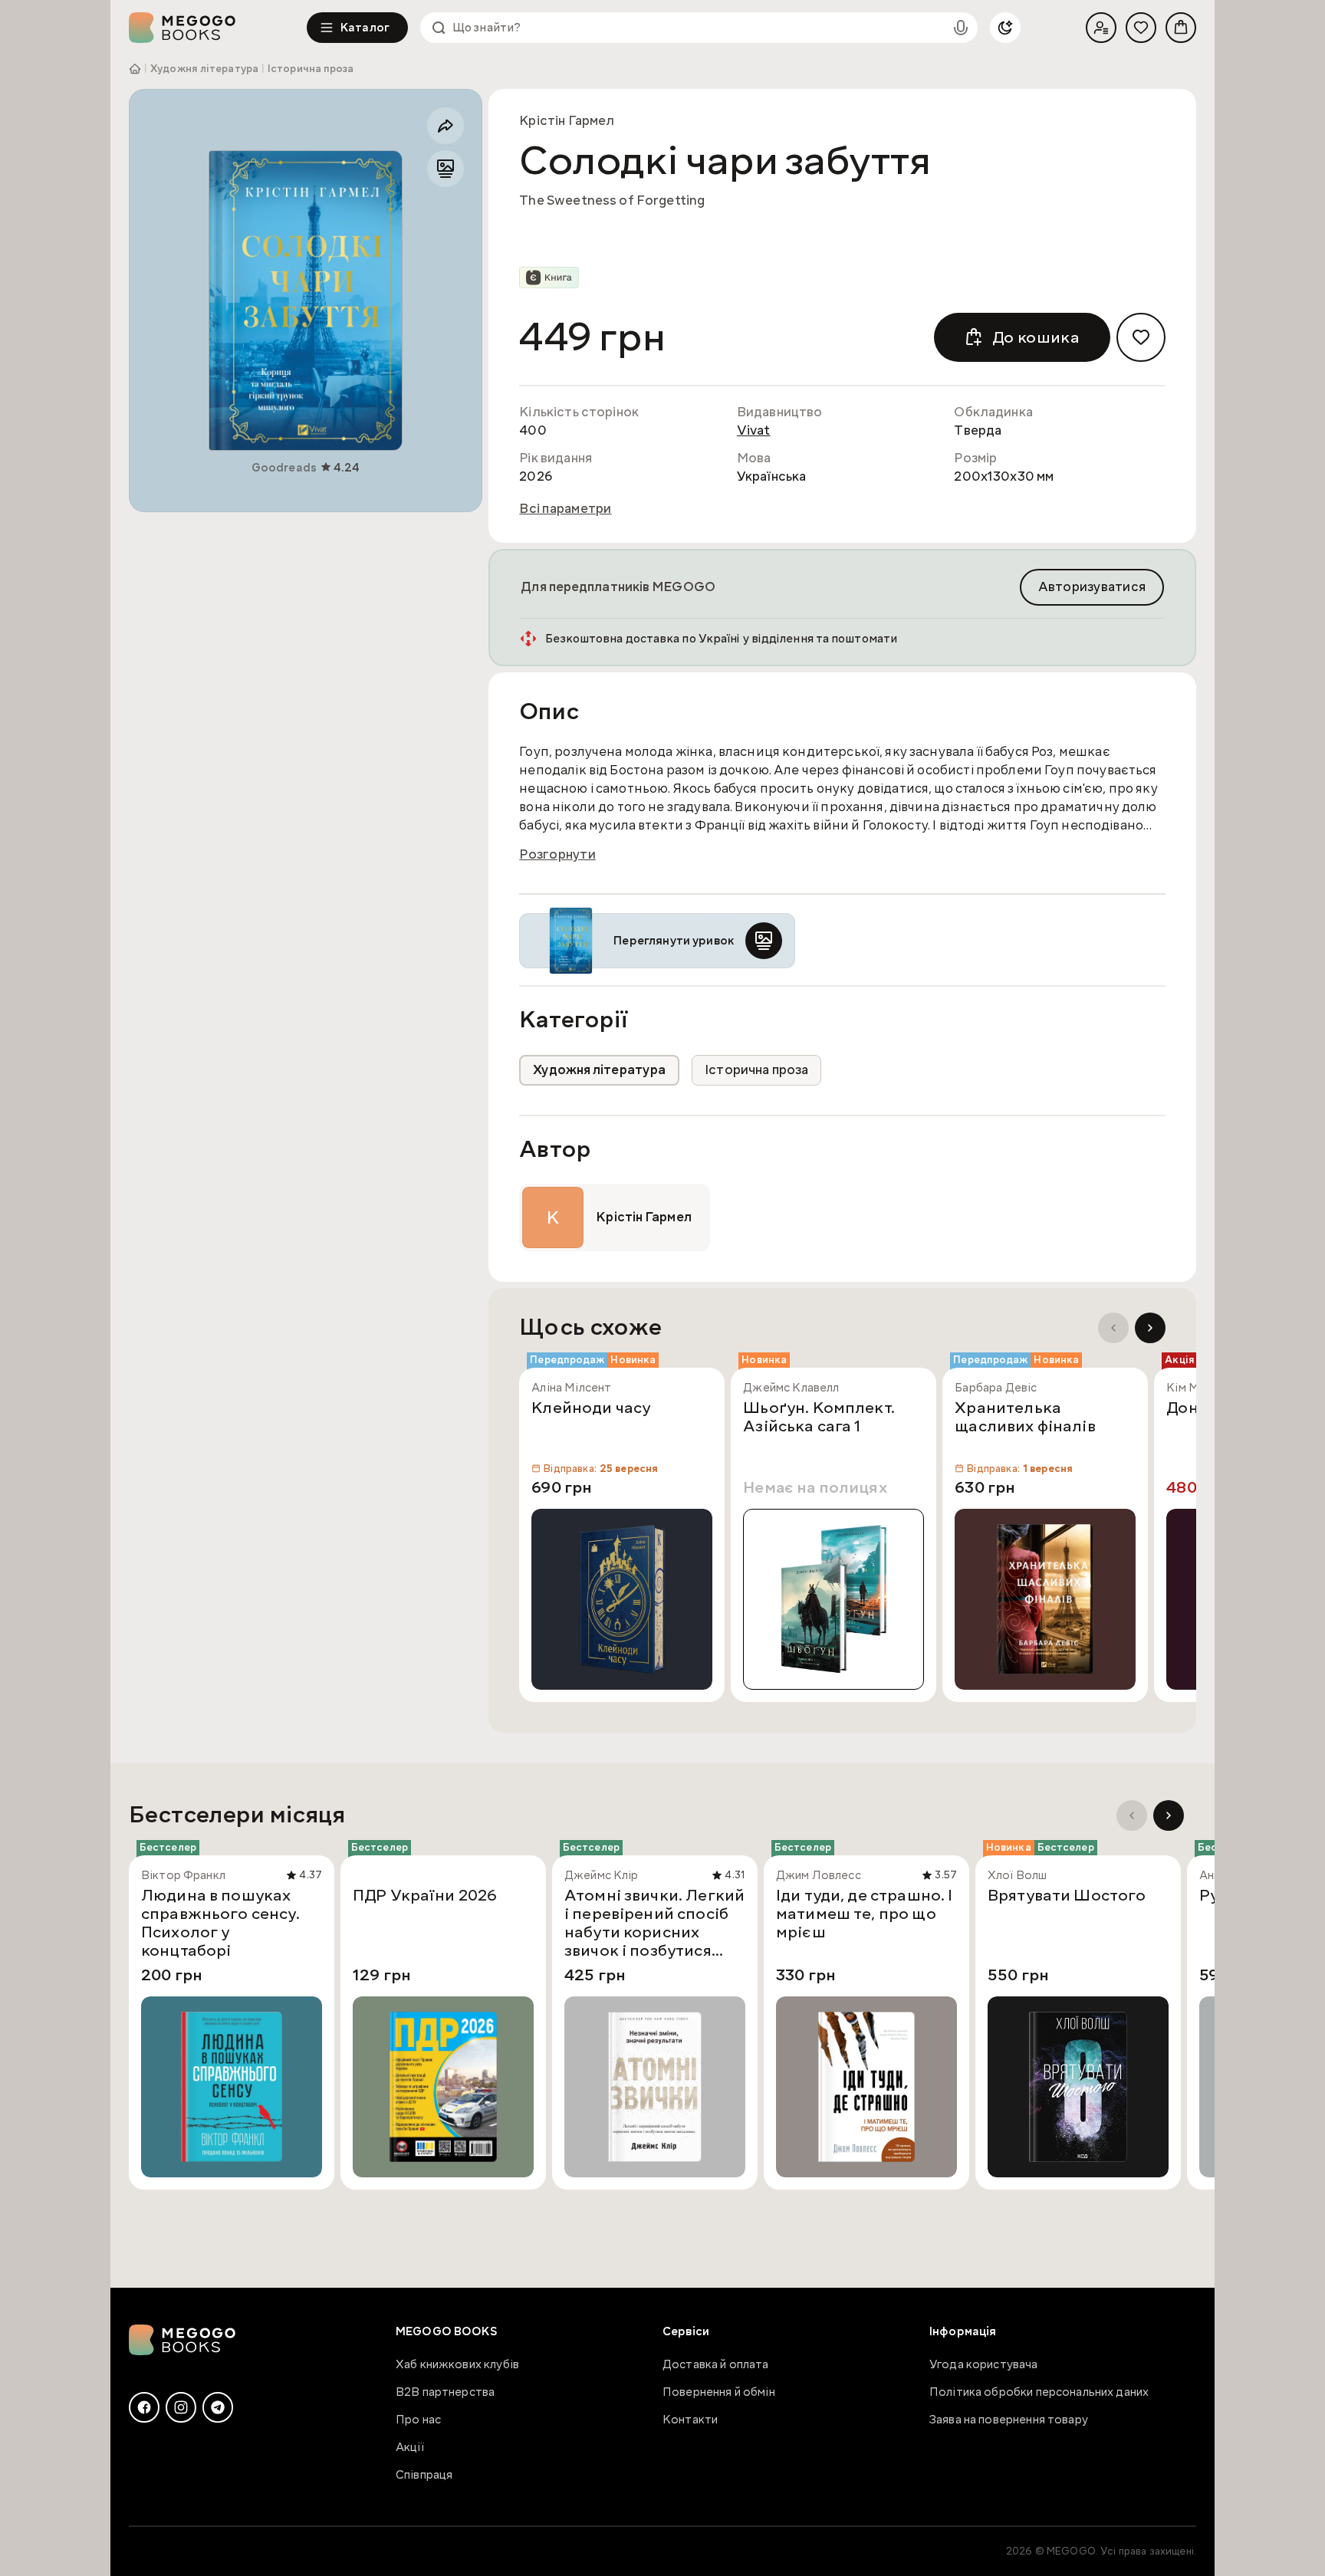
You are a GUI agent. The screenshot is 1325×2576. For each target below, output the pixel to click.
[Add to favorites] (1141, 337)
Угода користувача (984, 2364)
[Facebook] (144, 2407)
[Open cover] (306, 301)
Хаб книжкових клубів (457, 2364)
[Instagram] (181, 2407)
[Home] (218, 28)
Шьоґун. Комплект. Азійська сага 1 (819, 1418)
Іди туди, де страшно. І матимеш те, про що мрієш (864, 1914)
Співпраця (424, 2475)
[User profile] (1101, 28)
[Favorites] (1141, 28)
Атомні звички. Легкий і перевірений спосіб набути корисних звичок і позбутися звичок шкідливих (654, 1923)
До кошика (1036, 337)
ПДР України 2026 (425, 1896)
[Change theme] (1005, 28)
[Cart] (1181, 28)
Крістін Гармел (567, 121)
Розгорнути (557, 855)
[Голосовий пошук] (961, 28)
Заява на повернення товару (1009, 2420)
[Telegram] (218, 2407)
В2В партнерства (445, 2392)
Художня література (204, 69)
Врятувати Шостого (1067, 1896)
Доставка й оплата (716, 2364)
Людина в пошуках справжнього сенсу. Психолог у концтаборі (220, 1923)
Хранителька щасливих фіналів (1025, 1418)
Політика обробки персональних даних (1039, 2392)
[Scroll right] (1150, 1328)
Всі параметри (565, 509)
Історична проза (311, 69)
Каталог (365, 28)
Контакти (690, 2420)
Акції (410, 2447)
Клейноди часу (591, 1408)
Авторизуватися (1092, 587)
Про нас (418, 2420)
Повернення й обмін (719, 2392)
